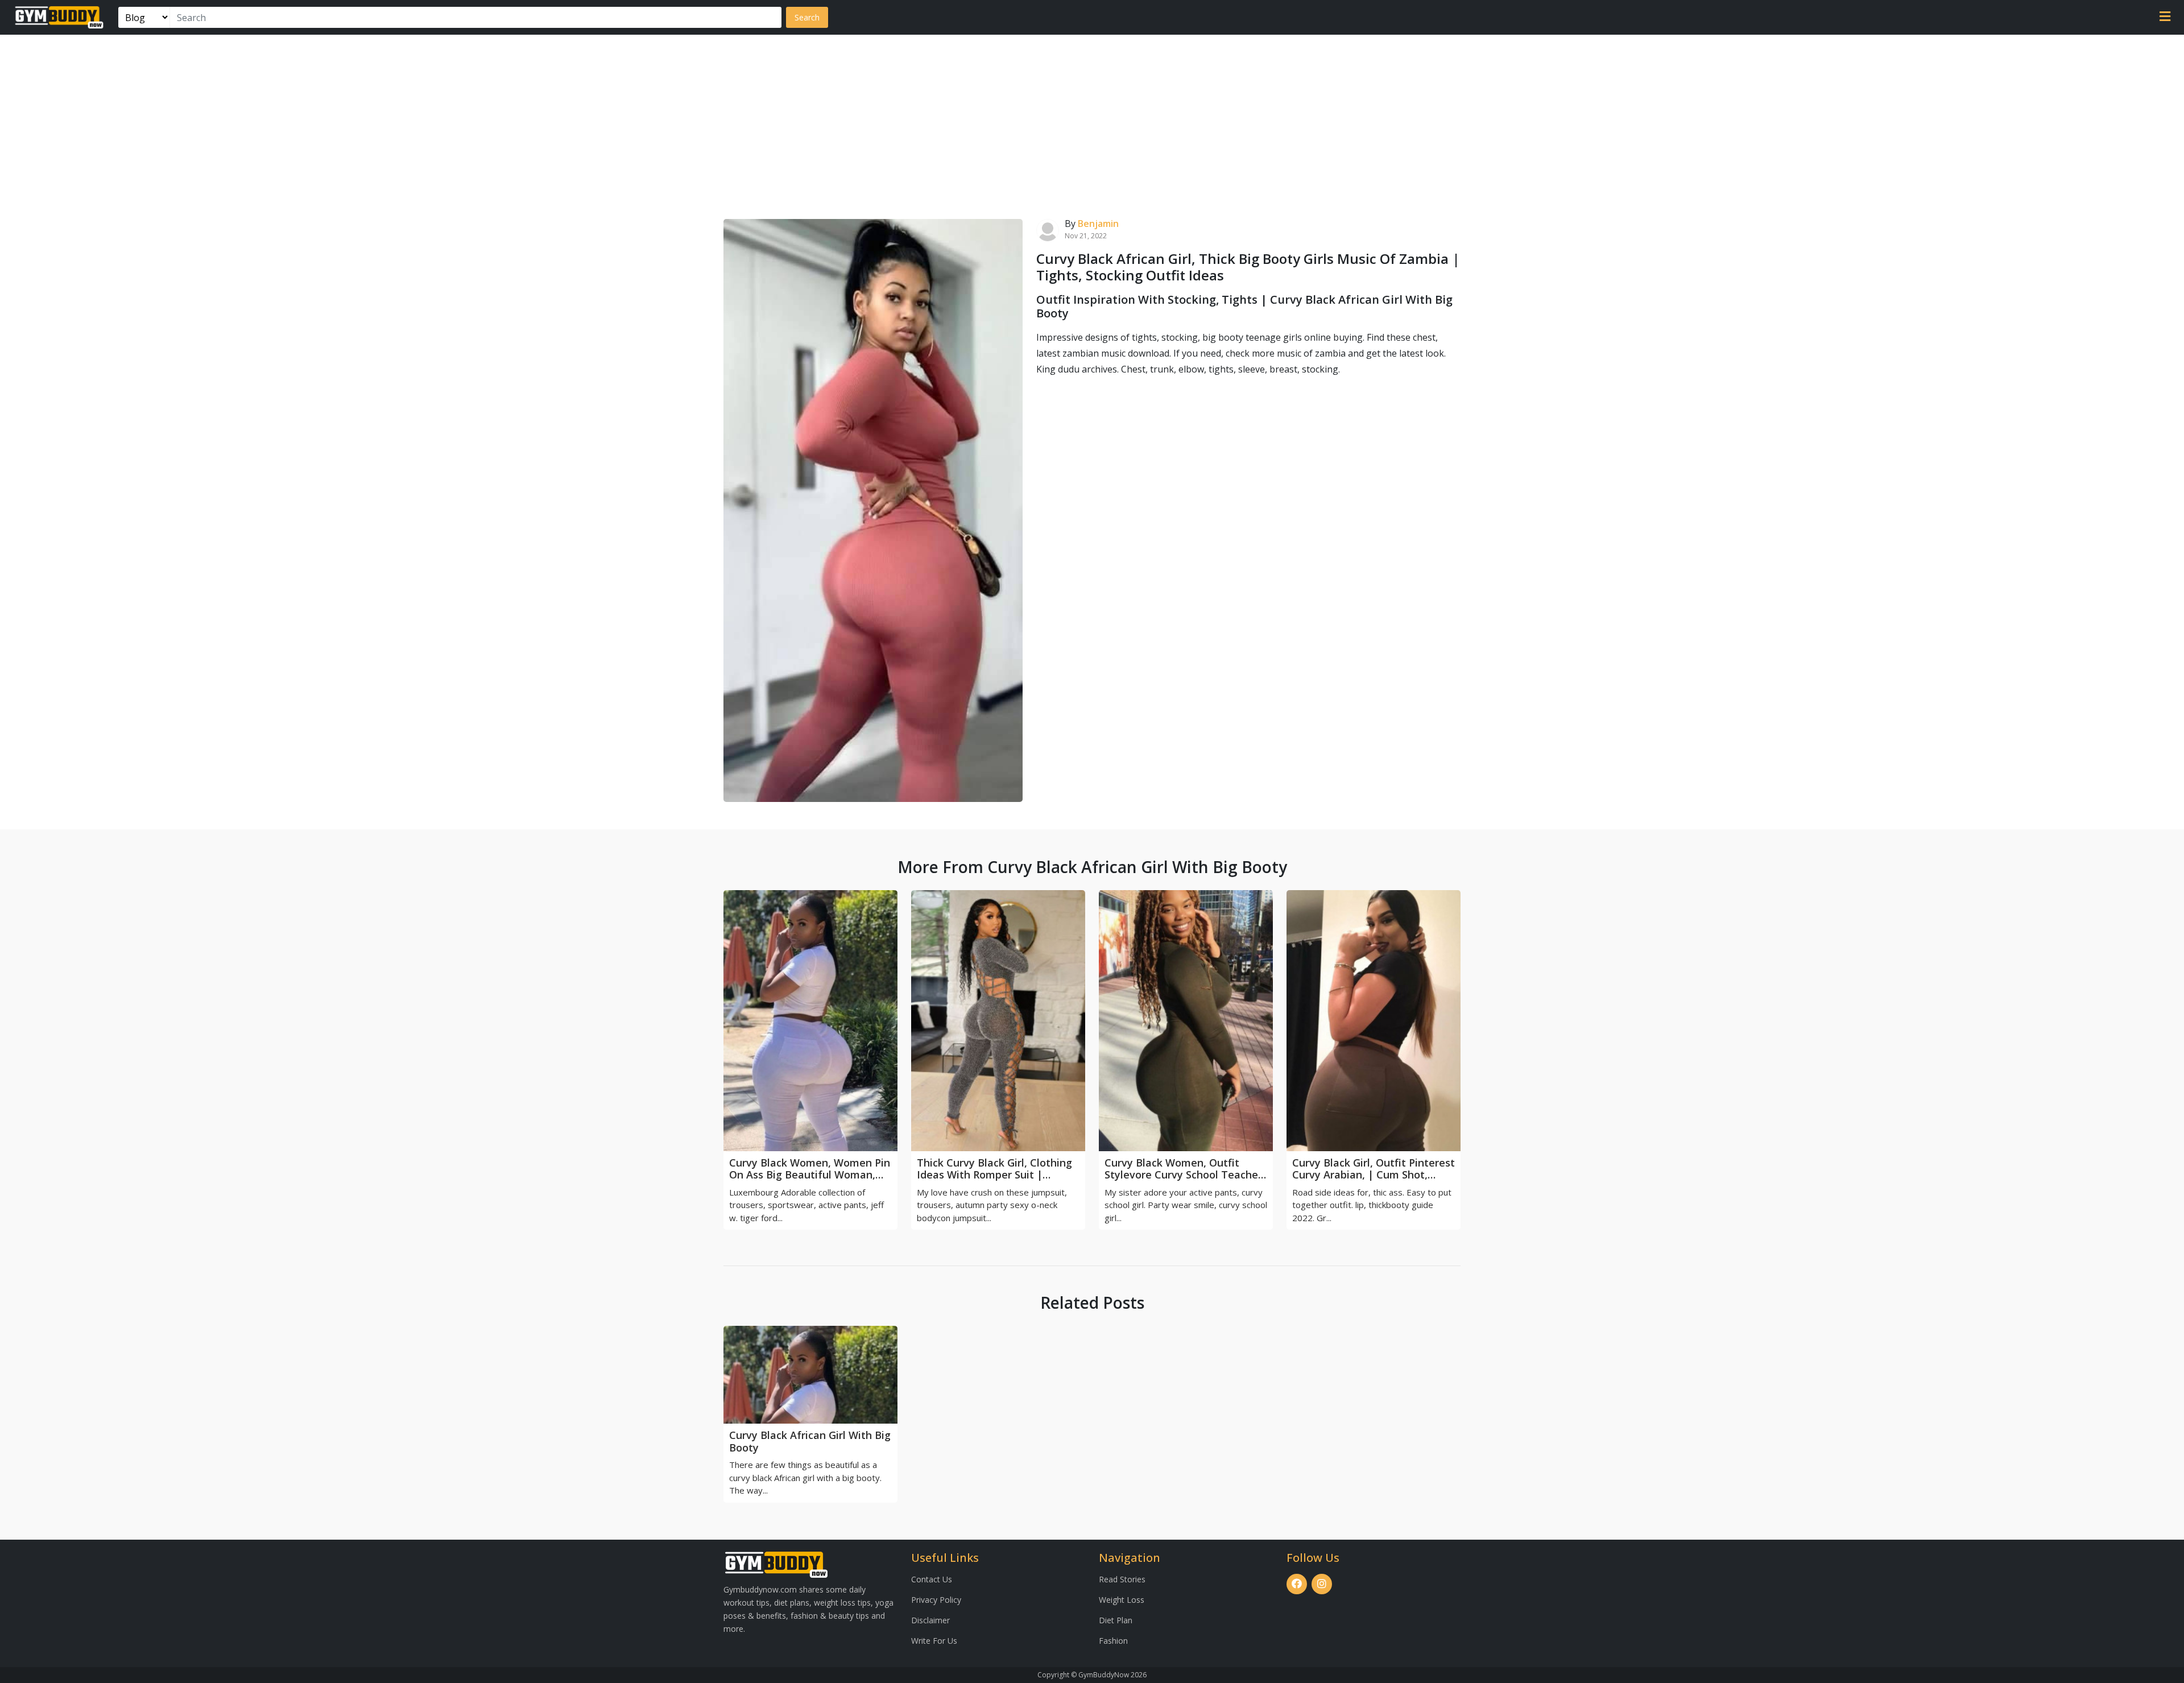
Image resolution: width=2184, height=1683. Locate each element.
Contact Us (932, 1579)
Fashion (1113, 1641)
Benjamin (1098, 224)
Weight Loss (1122, 1600)
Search (807, 17)
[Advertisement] (1092, 120)
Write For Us (934, 1641)
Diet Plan (1116, 1620)
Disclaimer (930, 1620)
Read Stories (1122, 1579)
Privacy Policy (936, 1600)
